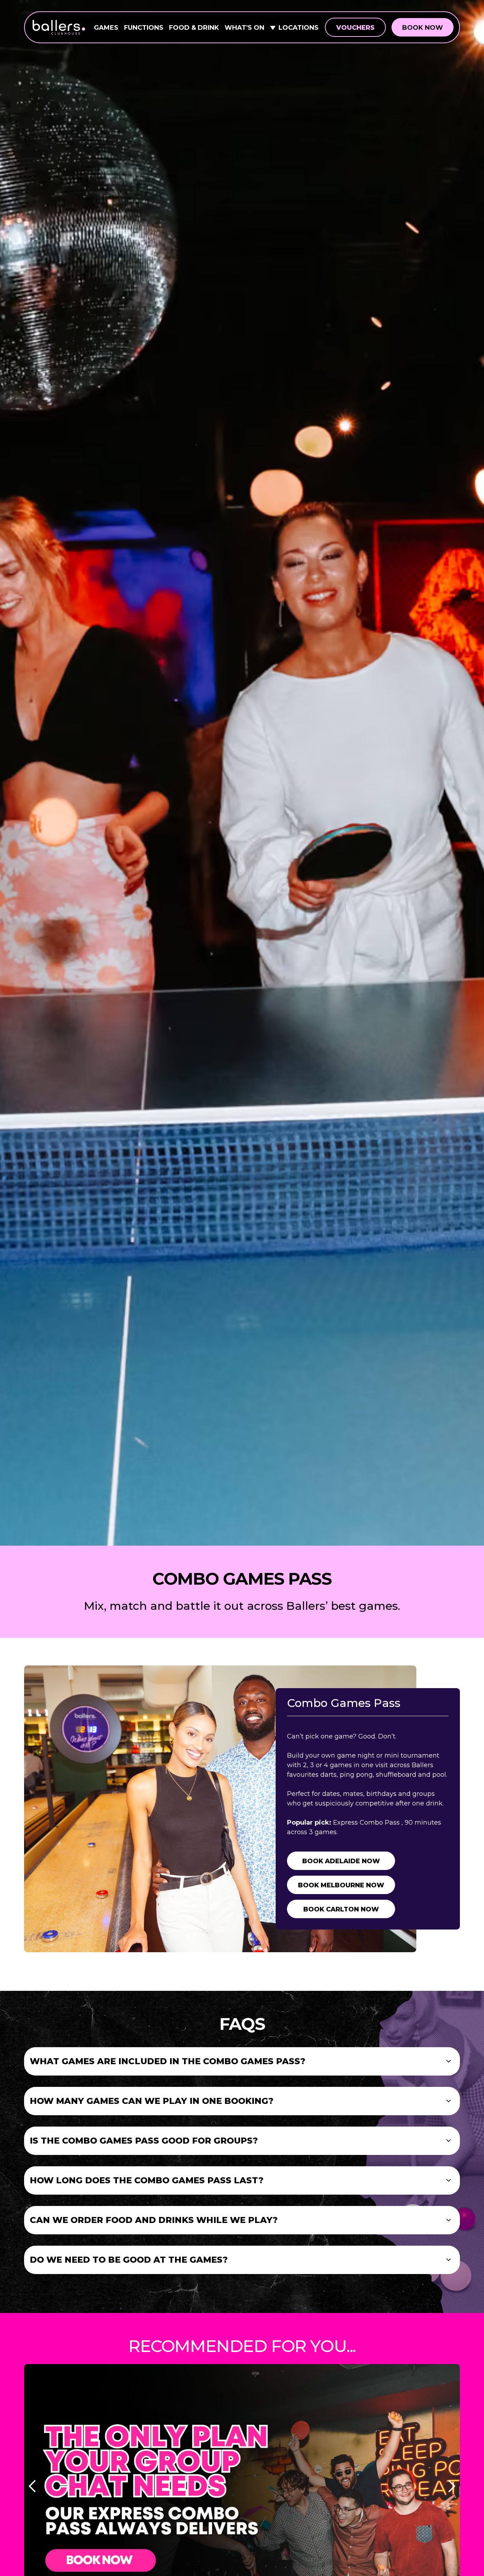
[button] (242, 2061)
